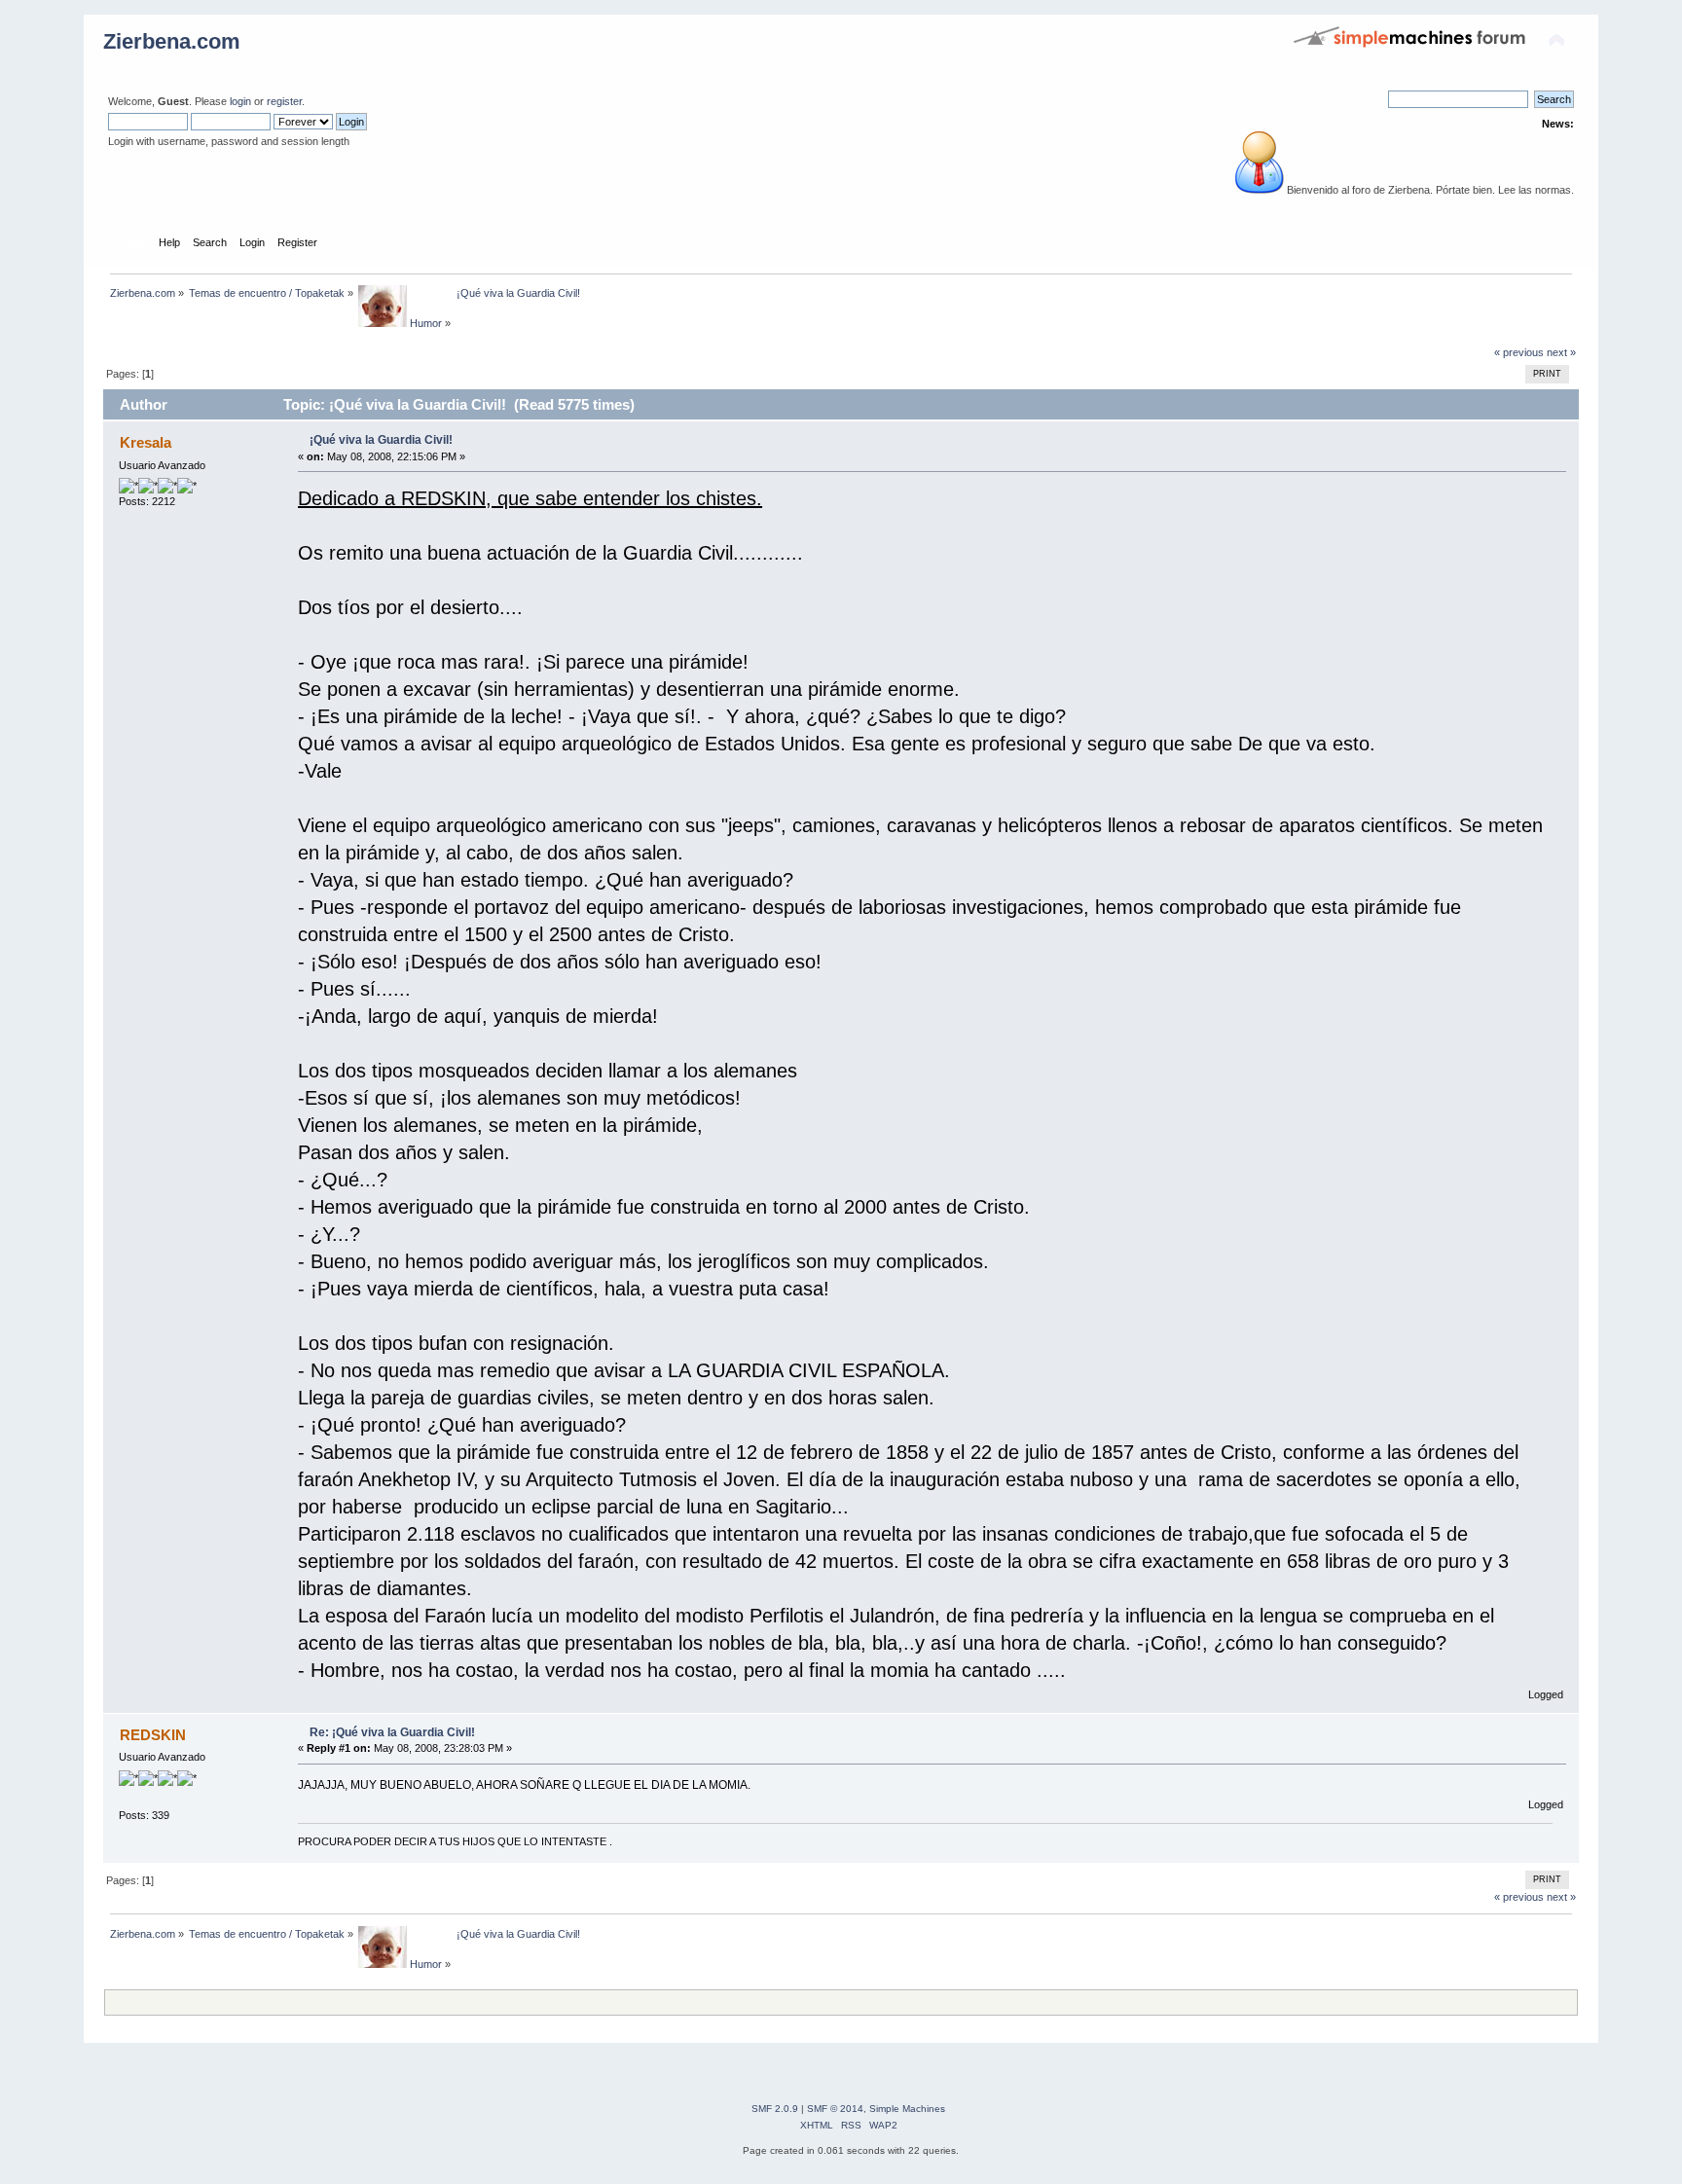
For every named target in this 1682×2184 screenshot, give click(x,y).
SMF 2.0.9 (775, 2109)
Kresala (146, 442)
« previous (1519, 352)
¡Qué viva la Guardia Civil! (381, 440)
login (240, 101)
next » (1561, 352)
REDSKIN (153, 1735)
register (284, 101)
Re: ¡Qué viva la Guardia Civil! (392, 1732)
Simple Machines (907, 2109)
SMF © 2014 (835, 2109)
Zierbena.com (172, 41)
